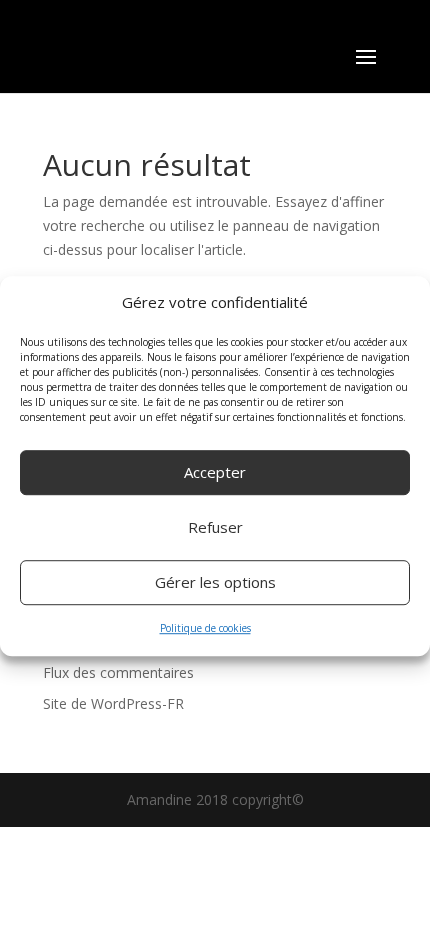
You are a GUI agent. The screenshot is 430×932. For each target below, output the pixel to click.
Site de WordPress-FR (113, 703)
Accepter (215, 473)
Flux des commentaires (118, 672)
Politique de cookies (205, 628)
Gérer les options (215, 583)
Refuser (215, 528)
